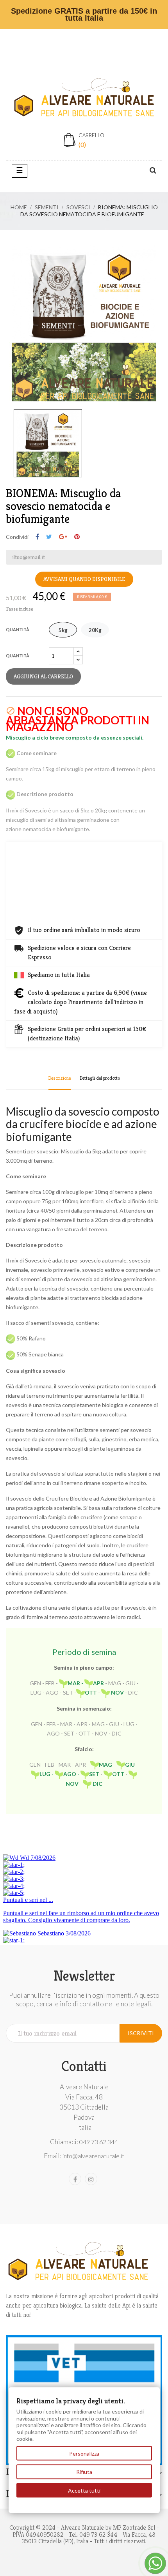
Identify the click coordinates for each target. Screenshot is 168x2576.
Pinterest (77, 537)
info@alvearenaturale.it (93, 2156)
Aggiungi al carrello (43, 676)
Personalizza (84, 2453)
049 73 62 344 (99, 2142)
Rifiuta (84, 2472)
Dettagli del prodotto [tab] (100, 1078)
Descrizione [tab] (60, 1078)
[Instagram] (91, 2179)
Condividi (37, 537)
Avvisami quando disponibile (84, 579)
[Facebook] (75, 2179)
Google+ (63, 537)
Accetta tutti (84, 2490)
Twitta (49, 537)
